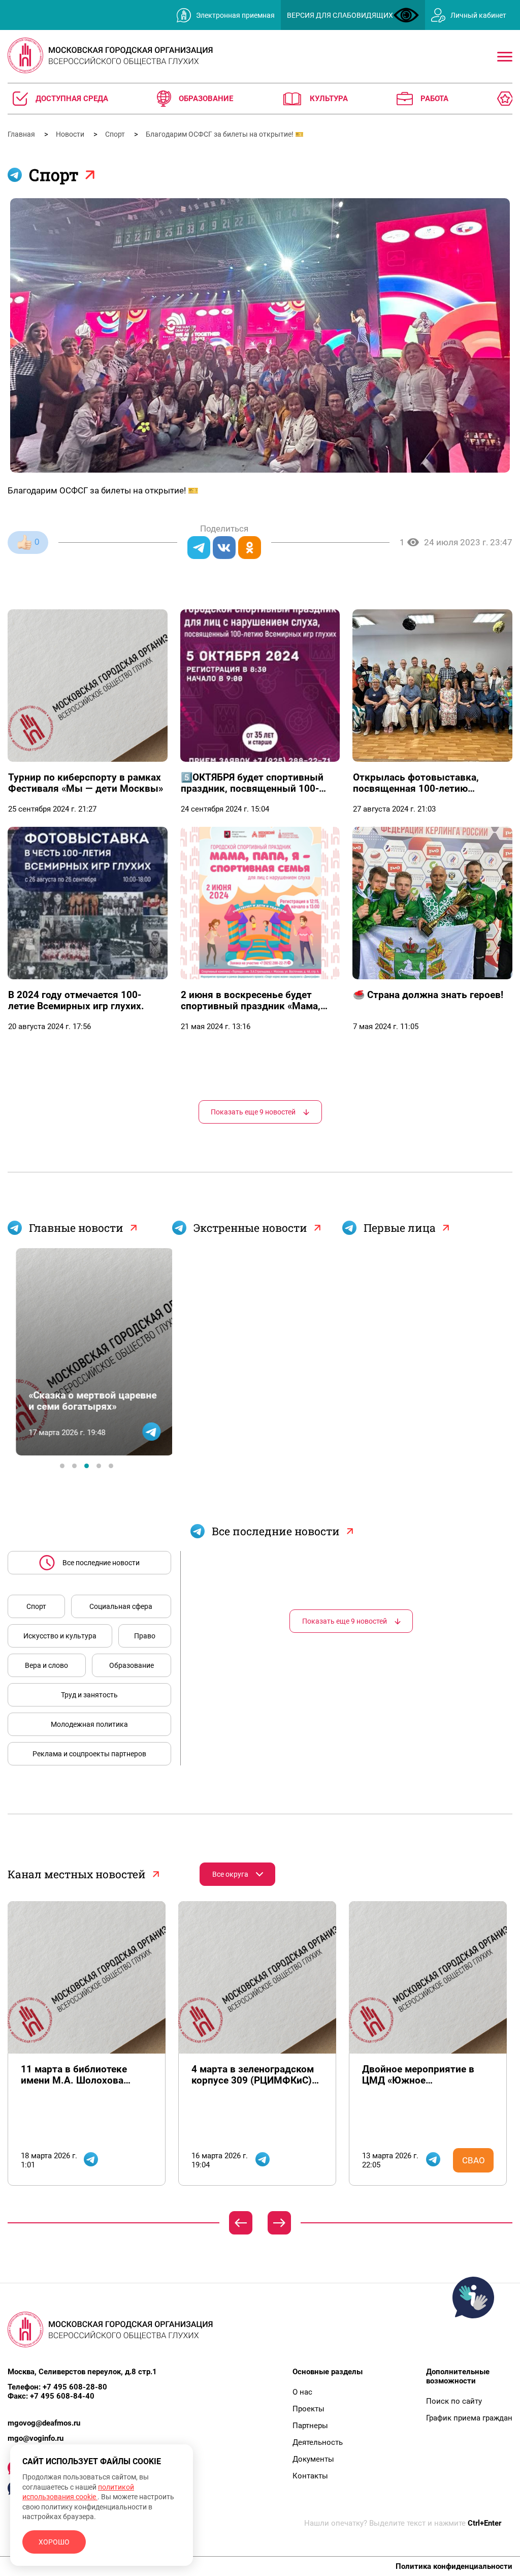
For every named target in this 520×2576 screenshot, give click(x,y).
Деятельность (318, 2442)
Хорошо (54, 2542)
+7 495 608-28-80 (75, 2387)
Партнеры (310, 2426)
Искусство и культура (60, 1636)
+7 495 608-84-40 (62, 2396)
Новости (71, 134)
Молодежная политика (89, 1724)
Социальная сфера (121, 1606)
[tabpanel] (87, 1352)
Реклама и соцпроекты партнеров (89, 1754)
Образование (132, 1665)
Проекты (308, 2409)
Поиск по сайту (454, 2401)
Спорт (116, 134)
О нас (302, 2392)
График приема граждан (469, 2418)
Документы (313, 2459)
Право (145, 1636)
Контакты (310, 2476)
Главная (22, 134)
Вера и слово (46, 1665)
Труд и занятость (89, 1695)
